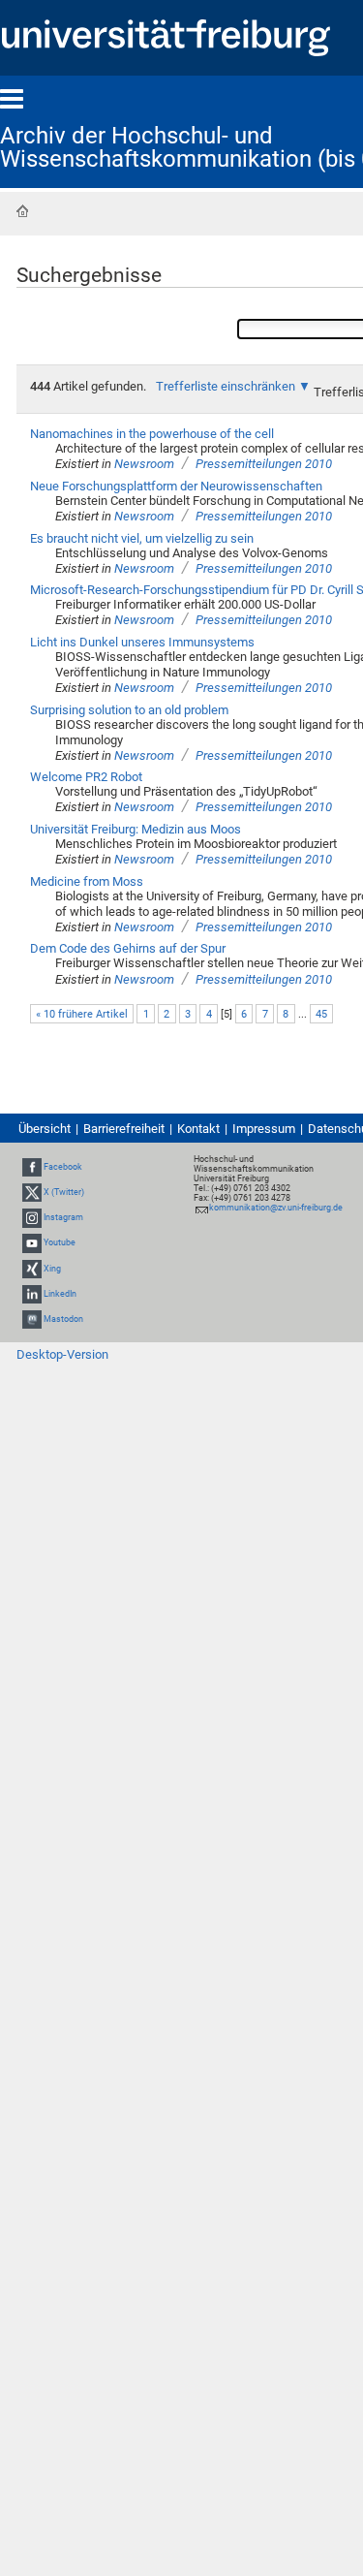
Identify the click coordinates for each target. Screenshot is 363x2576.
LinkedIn (60, 1294)
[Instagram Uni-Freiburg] (32, 1217)
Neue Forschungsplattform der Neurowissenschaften (176, 486)
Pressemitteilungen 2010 (264, 464)
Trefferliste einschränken (226, 386)
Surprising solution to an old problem (129, 710)
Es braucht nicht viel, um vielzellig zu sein (142, 538)
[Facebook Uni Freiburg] (32, 1167)
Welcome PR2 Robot (86, 777)
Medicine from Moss (87, 881)
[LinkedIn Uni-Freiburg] (32, 1294)
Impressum (264, 1129)
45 (321, 1014)
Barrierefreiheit (124, 1129)
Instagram (63, 1217)
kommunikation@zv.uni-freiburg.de (276, 1208)
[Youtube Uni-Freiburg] (32, 1242)
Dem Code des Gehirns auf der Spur (128, 948)
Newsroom (144, 464)
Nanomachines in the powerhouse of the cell (152, 434)
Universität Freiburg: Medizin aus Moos (136, 829)
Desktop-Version (62, 1354)
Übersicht (45, 1129)
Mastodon (63, 1319)
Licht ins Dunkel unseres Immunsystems (142, 642)
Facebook (63, 1167)
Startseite (22, 211)
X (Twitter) (64, 1192)
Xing (52, 1269)
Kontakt (198, 1129)
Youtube (60, 1242)
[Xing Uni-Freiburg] (32, 1269)
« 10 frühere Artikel (82, 1014)
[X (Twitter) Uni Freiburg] (32, 1192)
